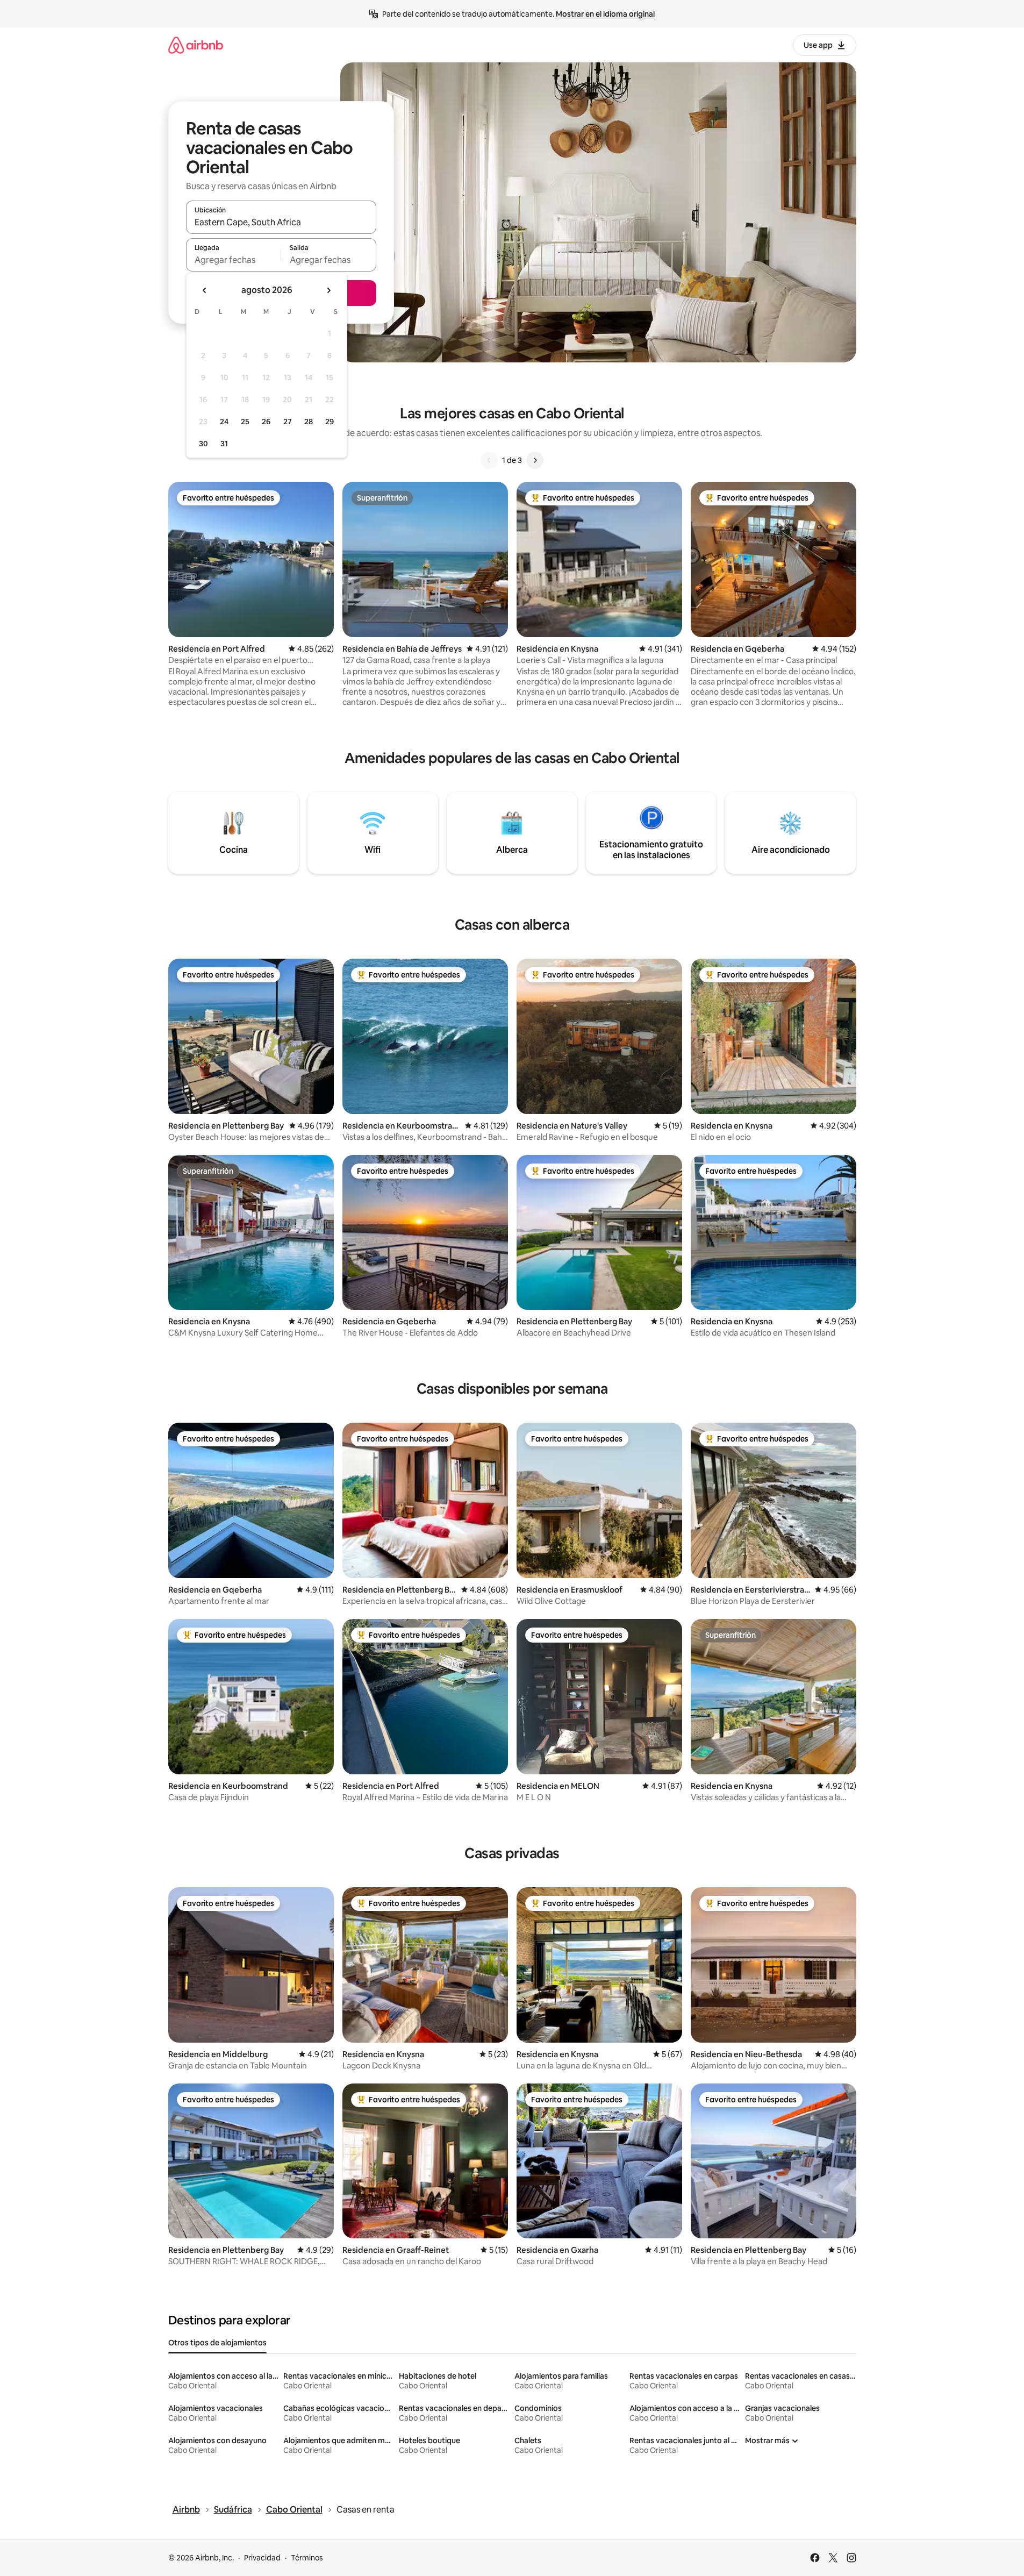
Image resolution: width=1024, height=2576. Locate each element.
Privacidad (262, 2558)
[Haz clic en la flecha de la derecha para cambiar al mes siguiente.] (328, 290)
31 (224, 444)
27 (288, 422)
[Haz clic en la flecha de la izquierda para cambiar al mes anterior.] (205, 290)
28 (309, 422)
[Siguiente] (535, 460)
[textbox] (234, 260)
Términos (307, 2558)
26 (266, 422)
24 (224, 422)
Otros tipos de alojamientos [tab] (217, 2343)
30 (203, 444)
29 (330, 422)
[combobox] (281, 222)
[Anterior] (489, 460)
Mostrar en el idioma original (605, 14)
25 (245, 422)
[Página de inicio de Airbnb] (196, 45)
